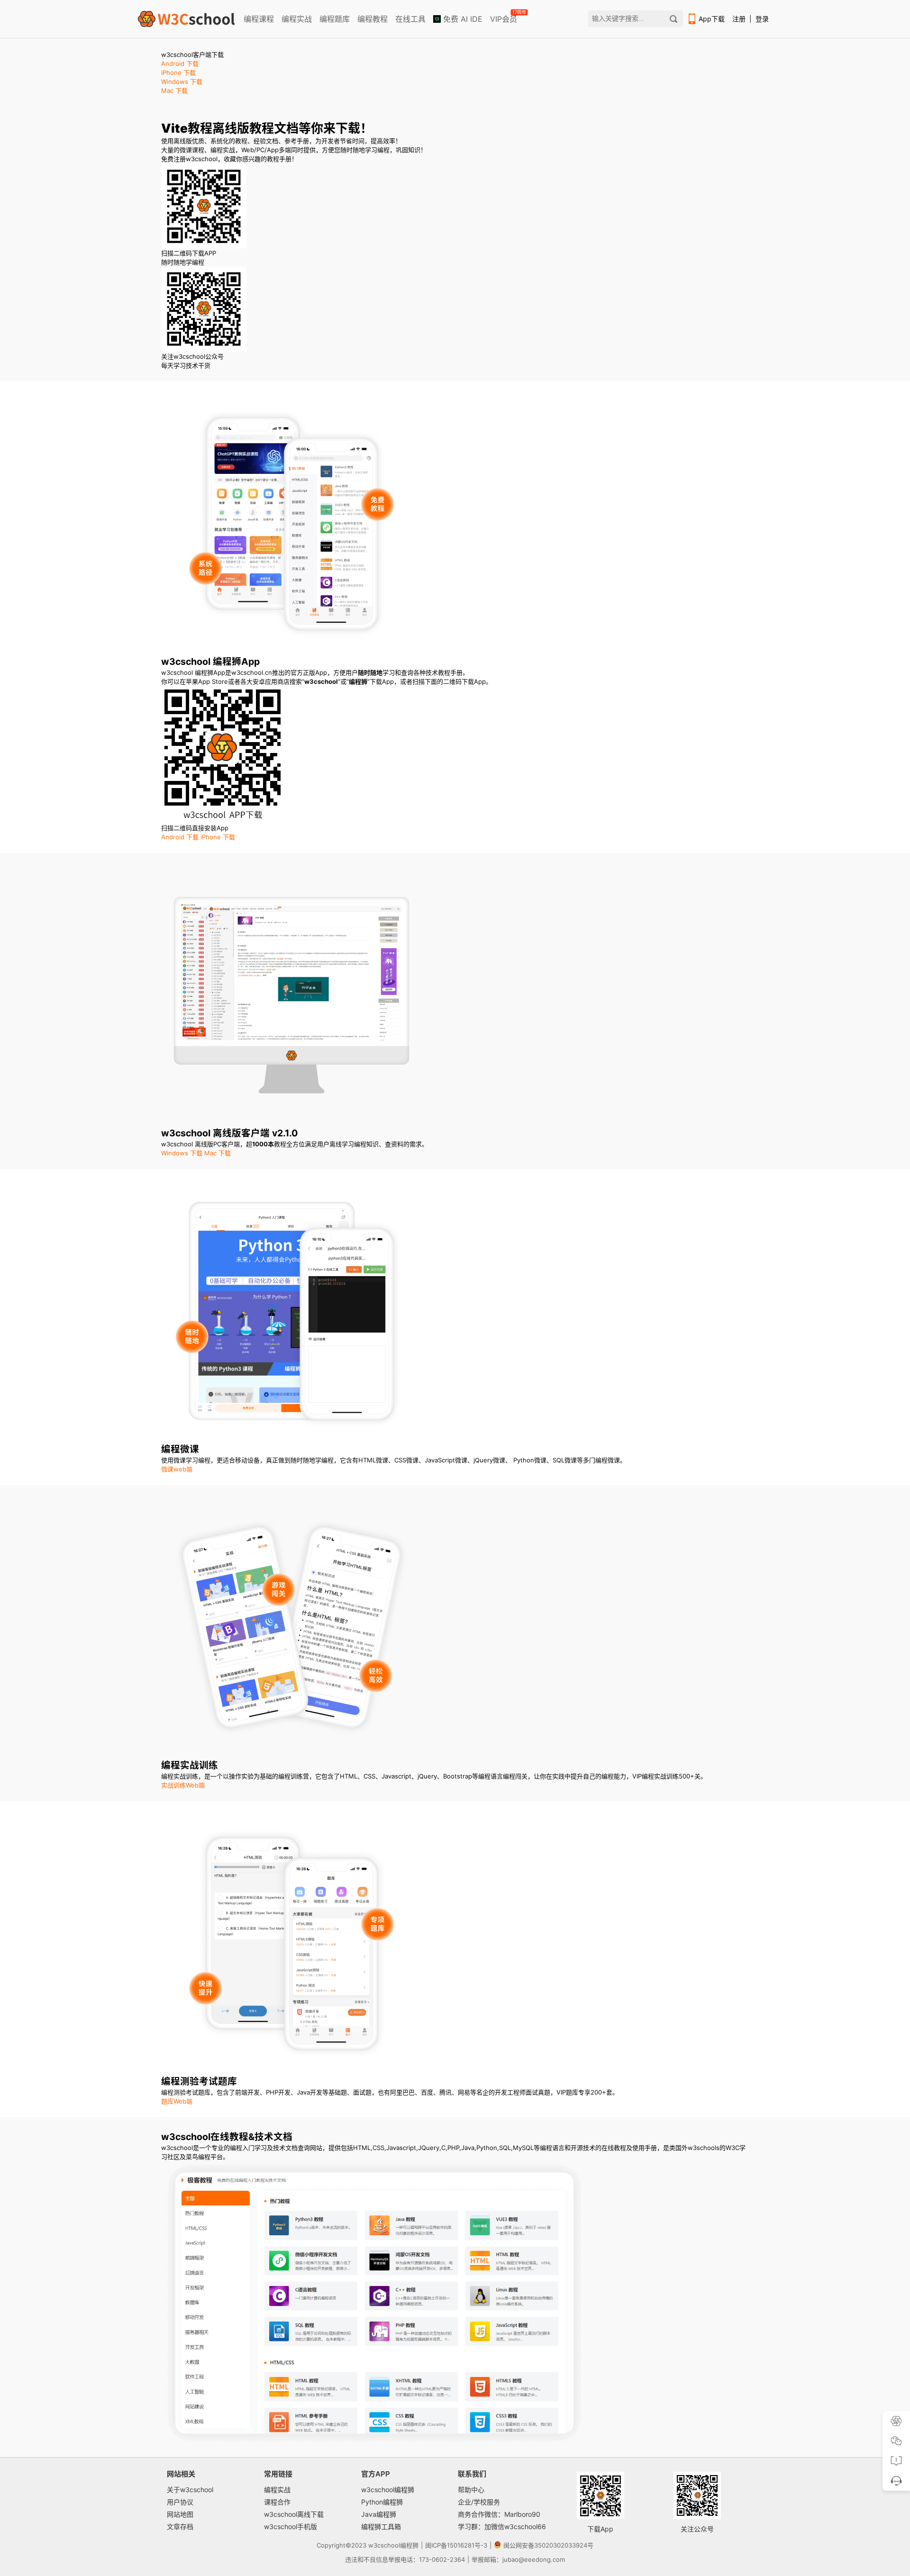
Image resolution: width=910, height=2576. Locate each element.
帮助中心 (471, 2490)
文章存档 (180, 2526)
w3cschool (384, 2545)
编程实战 (297, 19)
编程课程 (259, 19)
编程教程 (373, 19)
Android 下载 (180, 63)
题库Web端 (177, 2101)
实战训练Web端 (183, 1785)
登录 (762, 19)
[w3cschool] (186, 19)
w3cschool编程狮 (388, 2490)
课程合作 (277, 2502)
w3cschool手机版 (291, 2526)
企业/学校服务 (479, 2502)
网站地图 (180, 2514)
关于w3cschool (190, 2490)
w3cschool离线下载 (294, 2514)
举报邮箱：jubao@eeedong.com (518, 2559)
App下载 (712, 19)
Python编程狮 (382, 2502)
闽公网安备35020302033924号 (548, 2545)
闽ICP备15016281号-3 (456, 2545)
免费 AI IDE (462, 19)
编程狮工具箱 (381, 2526)
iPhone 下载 (178, 73)
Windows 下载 (182, 82)
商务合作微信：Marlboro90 (499, 2514)
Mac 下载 (174, 91)
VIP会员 (504, 17)
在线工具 (410, 19)
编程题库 (335, 19)
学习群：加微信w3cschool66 (502, 2526)
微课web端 (177, 1469)
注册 (739, 19)
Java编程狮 (379, 2514)
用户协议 (180, 2502)
